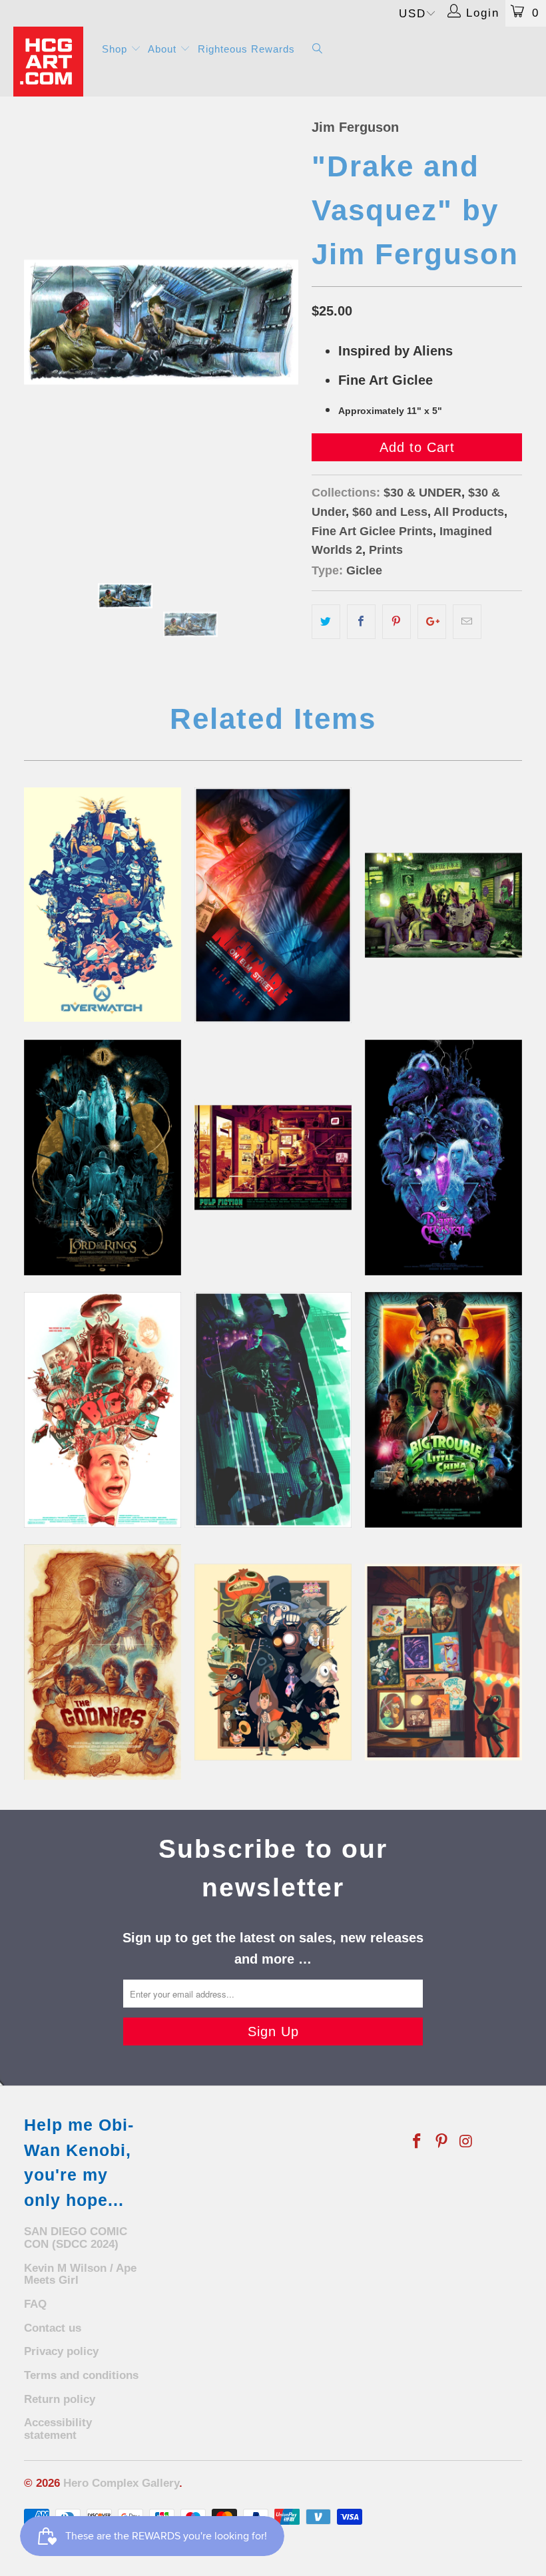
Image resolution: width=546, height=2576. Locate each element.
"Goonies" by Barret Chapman (103, 1662)
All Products (469, 512)
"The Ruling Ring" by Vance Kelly (103, 1158)
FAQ (35, 2304)
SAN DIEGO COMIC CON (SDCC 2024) (76, 2238)
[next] (284, 322)
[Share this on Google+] (432, 622)
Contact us (53, 2328)
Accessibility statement (58, 2429)
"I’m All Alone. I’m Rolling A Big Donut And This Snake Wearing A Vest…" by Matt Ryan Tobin (103, 1410)
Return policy (60, 2399)
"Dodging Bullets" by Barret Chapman (273, 1410)
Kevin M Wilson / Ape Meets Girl (80, 2274)
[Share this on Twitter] (326, 622)
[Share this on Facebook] (361, 622)
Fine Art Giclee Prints (372, 531)
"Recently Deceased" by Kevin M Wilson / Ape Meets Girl (443, 905)
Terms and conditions (81, 2375)
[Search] (318, 50)
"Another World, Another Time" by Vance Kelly (443, 1158)
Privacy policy (61, 2351)
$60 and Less (390, 512)
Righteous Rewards (246, 49)
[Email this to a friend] (467, 622)
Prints (386, 550)
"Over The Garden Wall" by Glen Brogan (273, 1662)
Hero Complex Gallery (121, 2483)
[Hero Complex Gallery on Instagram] (466, 2142)
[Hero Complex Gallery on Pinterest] (442, 2142)
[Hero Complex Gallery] (50, 62)
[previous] (38, 322)
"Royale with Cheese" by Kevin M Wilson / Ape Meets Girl (273, 1158)
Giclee (364, 570)
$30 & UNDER (422, 493)
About (164, 49)
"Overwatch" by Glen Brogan (103, 905)
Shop (116, 49)
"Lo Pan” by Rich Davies (443, 1410)
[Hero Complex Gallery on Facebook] (417, 2142)
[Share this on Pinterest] (397, 622)
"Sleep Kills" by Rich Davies (273, 905)
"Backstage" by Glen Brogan (443, 1662)
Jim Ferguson (355, 127)
